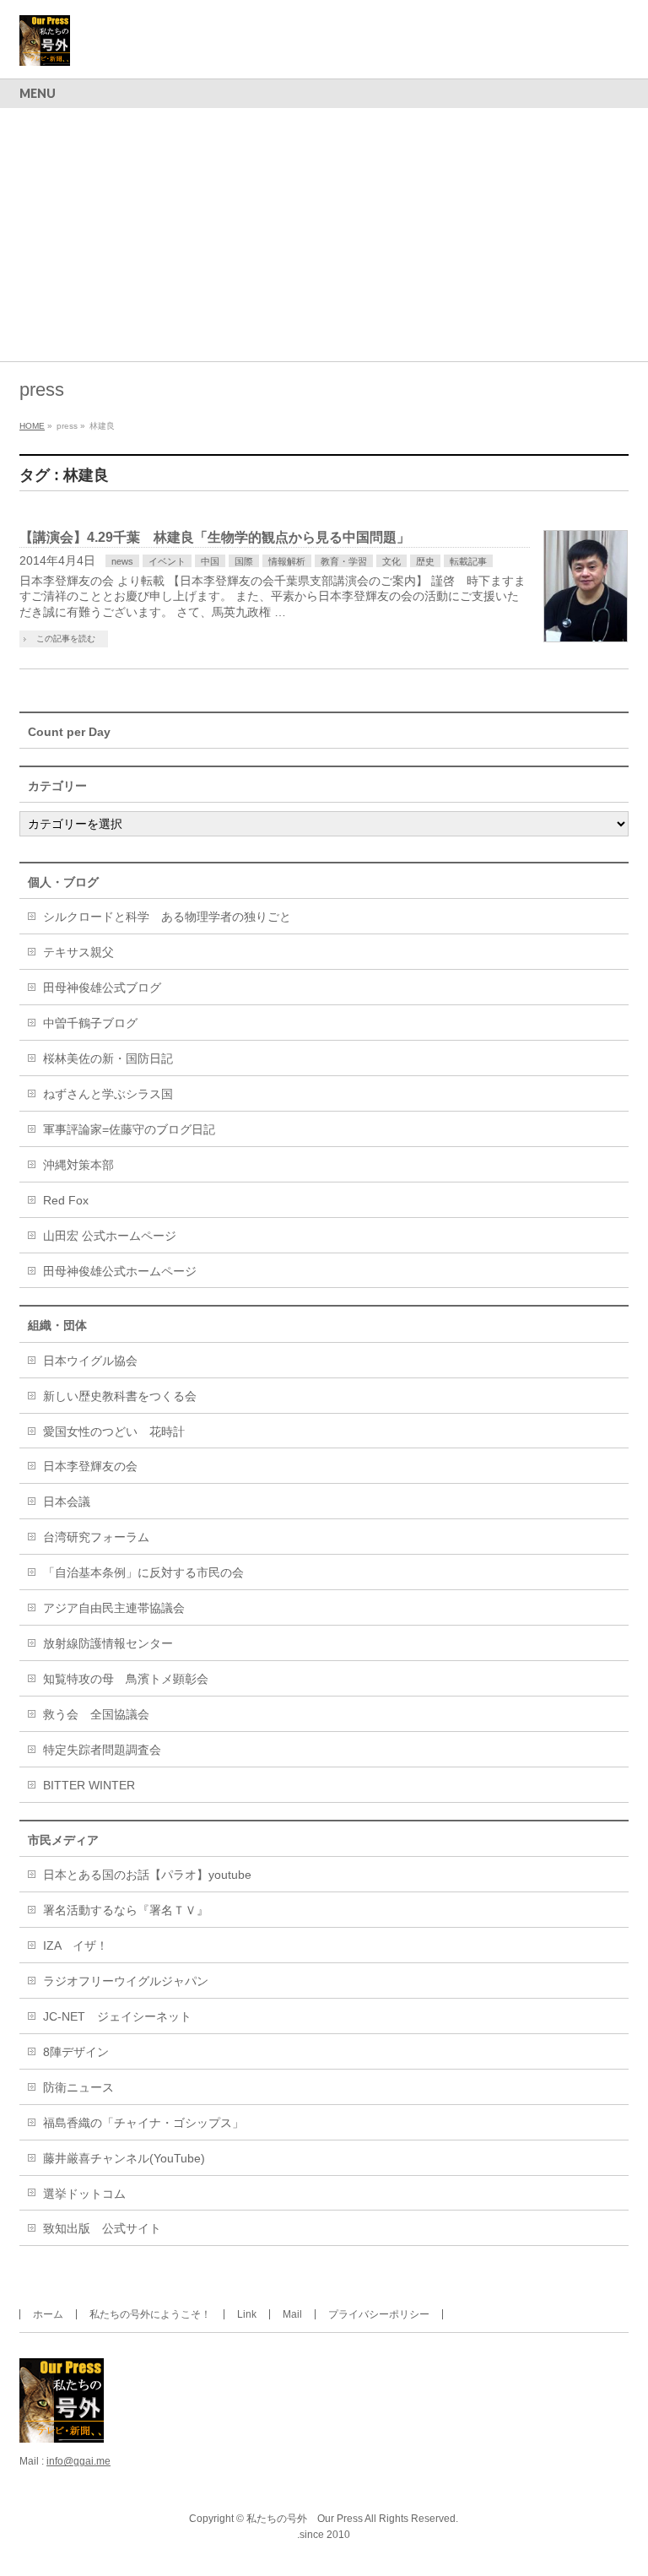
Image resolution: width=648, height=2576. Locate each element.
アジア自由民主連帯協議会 (114, 1608)
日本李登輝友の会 (90, 1466)
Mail (292, 2314)
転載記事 (468, 561)
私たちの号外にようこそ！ (150, 2314)
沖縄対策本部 (78, 1165)
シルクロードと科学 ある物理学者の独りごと (167, 917)
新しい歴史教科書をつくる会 (120, 1396)
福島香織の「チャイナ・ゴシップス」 (143, 2123)
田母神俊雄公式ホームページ (120, 1271)
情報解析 (287, 561)
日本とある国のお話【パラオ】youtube (147, 1875)
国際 (244, 561)
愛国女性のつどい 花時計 (114, 1431)
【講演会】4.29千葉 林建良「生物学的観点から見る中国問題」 (215, 537)
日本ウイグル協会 (90, 1361)
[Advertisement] (324, 235)
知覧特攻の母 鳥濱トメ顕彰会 (126, 1679)
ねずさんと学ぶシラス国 (108, 1094)
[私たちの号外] (45, 47)
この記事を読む (66, 639)
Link (247, 2314)
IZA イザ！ (76, 1946)
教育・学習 (344, 561)
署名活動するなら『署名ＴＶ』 (126, 1910)
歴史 (425, 561)
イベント (167, 561)
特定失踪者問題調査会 (102, 1750)
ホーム (48, 2314)
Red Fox (66, 1200)
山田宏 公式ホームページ (110, 1236)
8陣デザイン (76, 2052)
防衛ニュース (78, 2087)
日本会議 (67, 1502)
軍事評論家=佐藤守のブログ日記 (129, 1129)
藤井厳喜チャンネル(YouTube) (124, 2158)
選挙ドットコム (84, 2194)
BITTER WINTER (89, 1785)
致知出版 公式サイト (102, 2228)
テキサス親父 (78, 952)
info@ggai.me (78, 2461)
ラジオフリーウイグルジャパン (126, 1981)
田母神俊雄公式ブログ (102, 988)
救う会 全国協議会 (96, 1714)
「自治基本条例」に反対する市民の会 (143, 1572)
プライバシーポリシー (379, 2314)
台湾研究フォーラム (96, 1537)
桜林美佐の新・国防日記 (108, 1058)
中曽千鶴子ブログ (90, 1023)
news (122, 561)
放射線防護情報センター (108, 1643)
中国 (210, 561)
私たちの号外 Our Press (305, 2519)
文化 (391, 561)
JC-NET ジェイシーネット (117, 2016)
